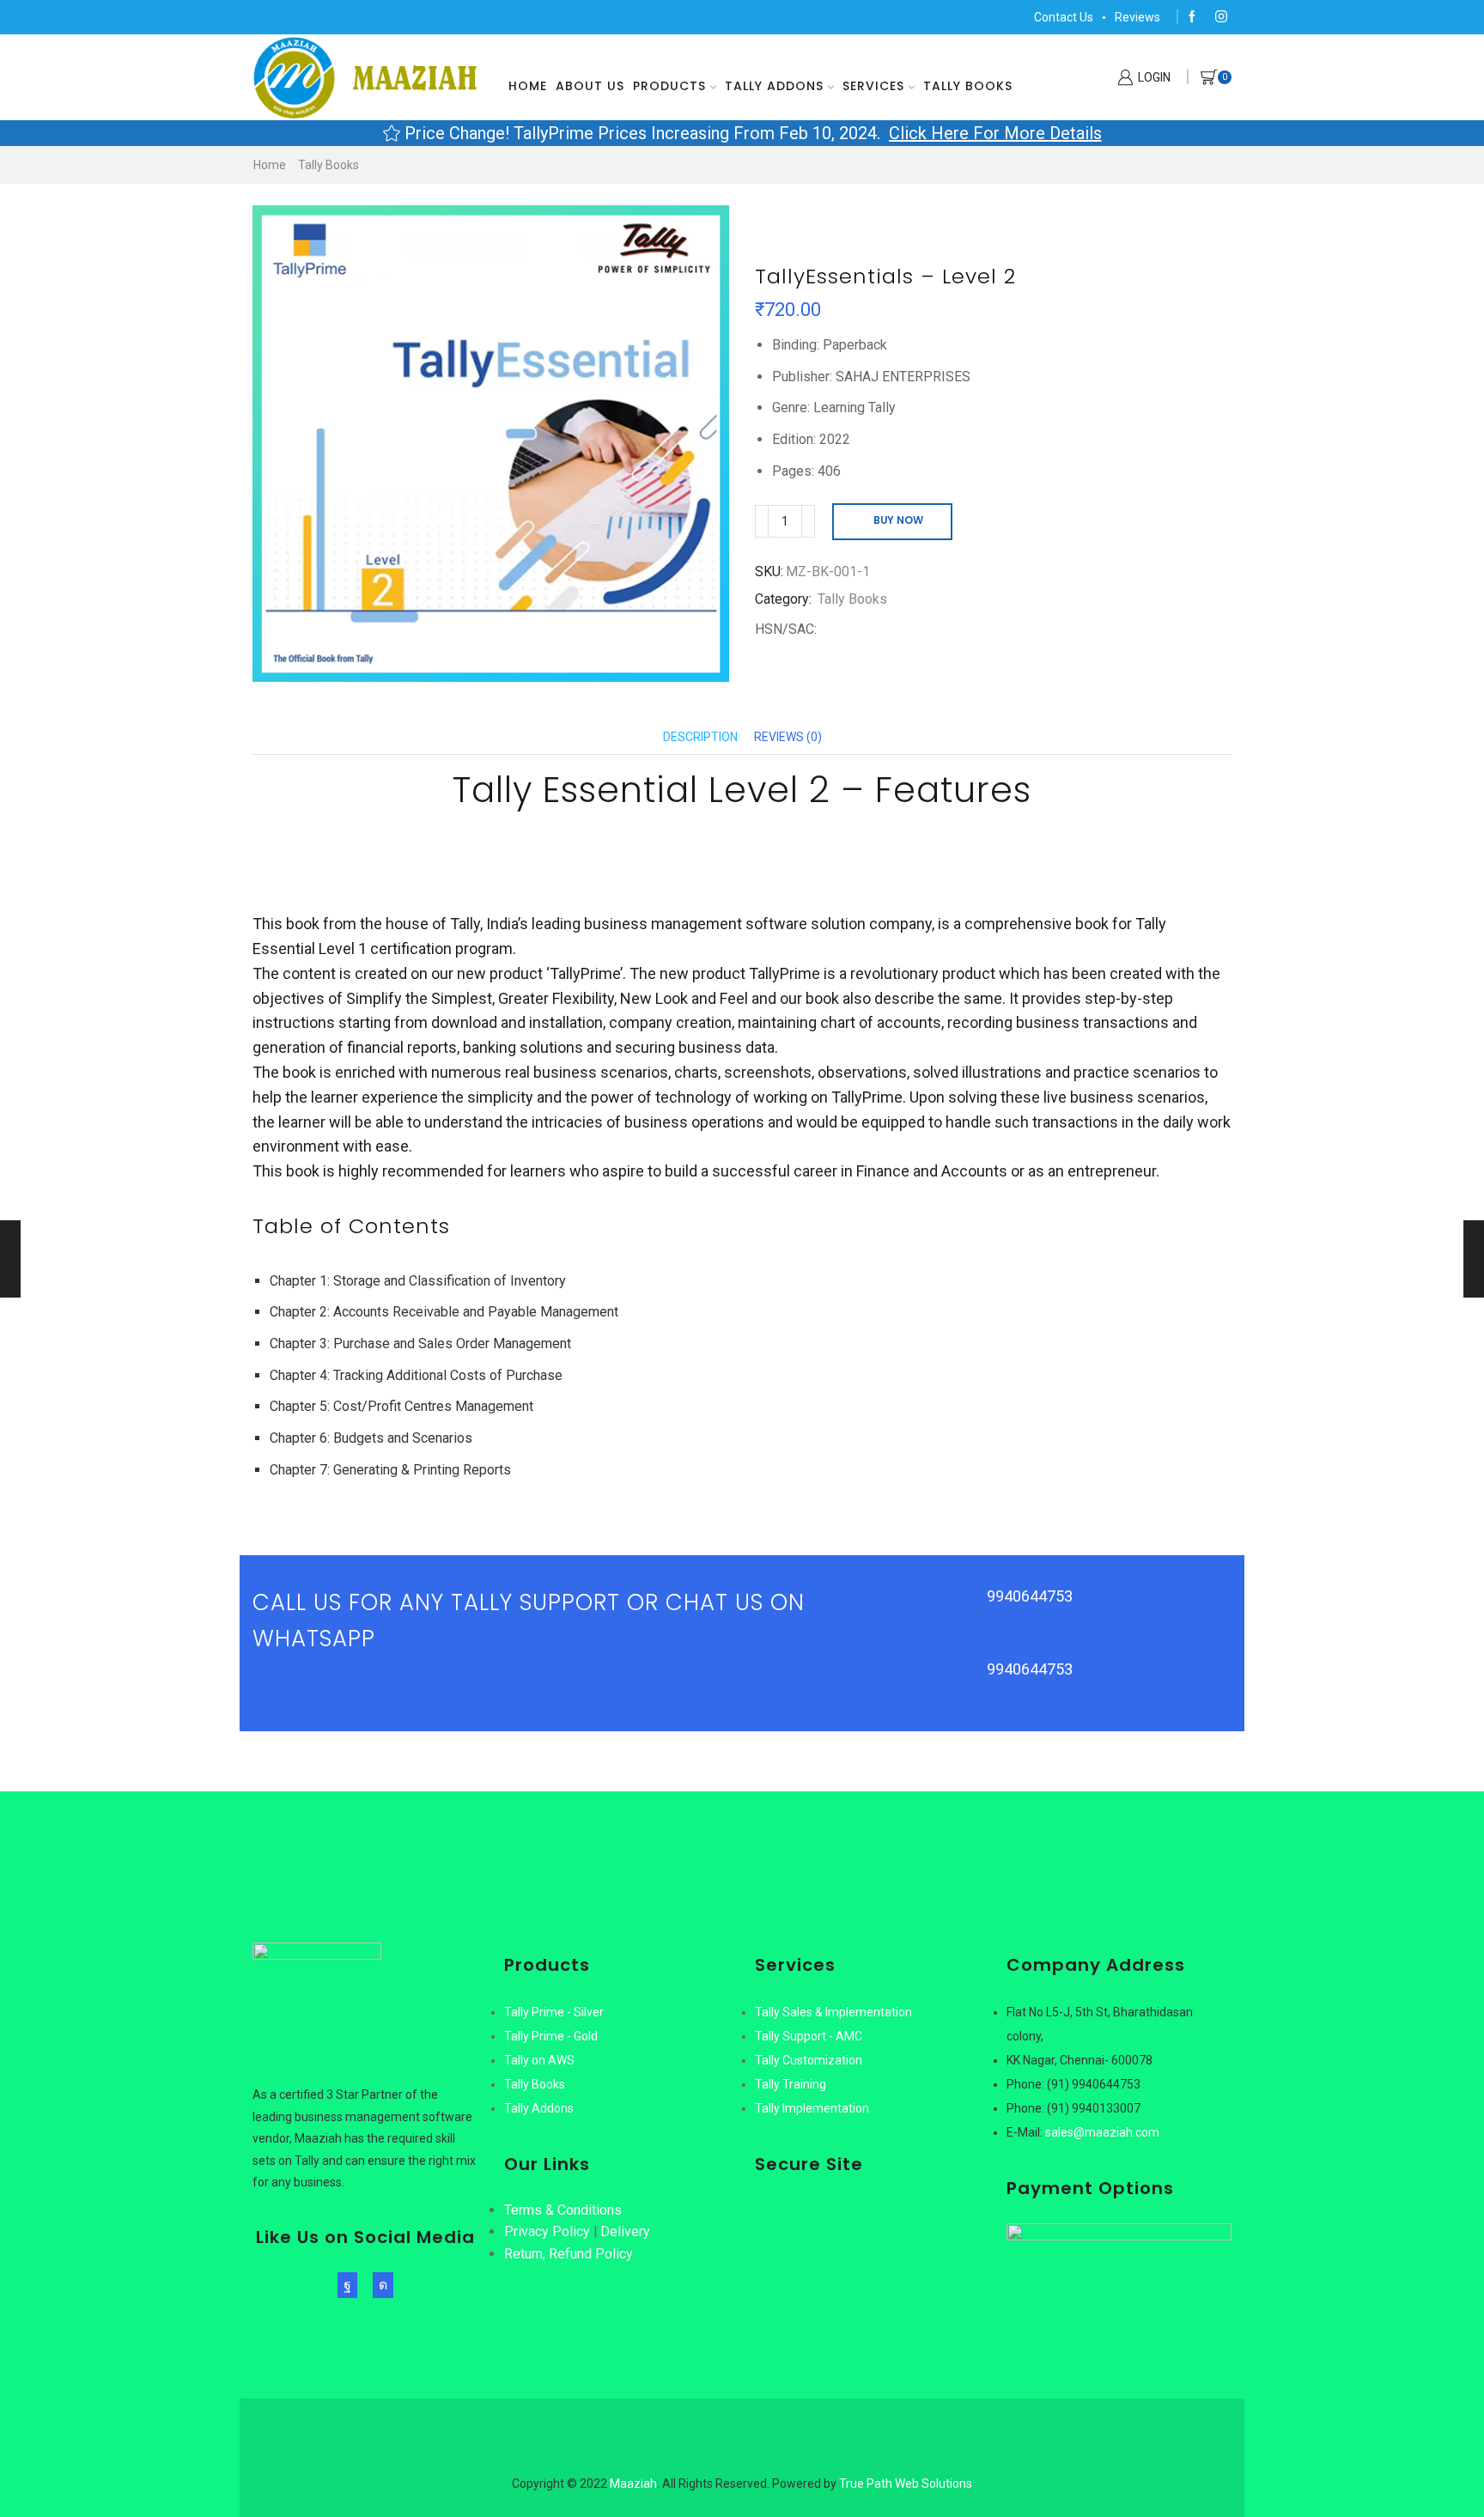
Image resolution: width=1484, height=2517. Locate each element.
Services (873, 86)
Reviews (1137, 17)
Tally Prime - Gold (551, 2036)
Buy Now (898, 520)
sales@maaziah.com (1102, 2132)
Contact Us (1064, 17)
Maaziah (633, 2484)
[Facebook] (1192, 17)
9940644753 (1030, 1596)
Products (669, 86)
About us (590, 86)
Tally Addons (774, 86)
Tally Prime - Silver (554, 2012)
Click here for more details (995, 133)
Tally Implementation (812, 2108)
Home (528, 86)
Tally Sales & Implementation (833, 2012)
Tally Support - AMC (809, 2036)
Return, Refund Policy (569, 2254)
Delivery (625, 2231)
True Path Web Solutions (906, 2484)
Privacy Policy (547, 2231)
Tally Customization (809, 2060)
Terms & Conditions (563, 2210)
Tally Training (791, 2084)
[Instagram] (1221, 17)
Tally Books (968, 86)
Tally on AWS (539, 2060)
